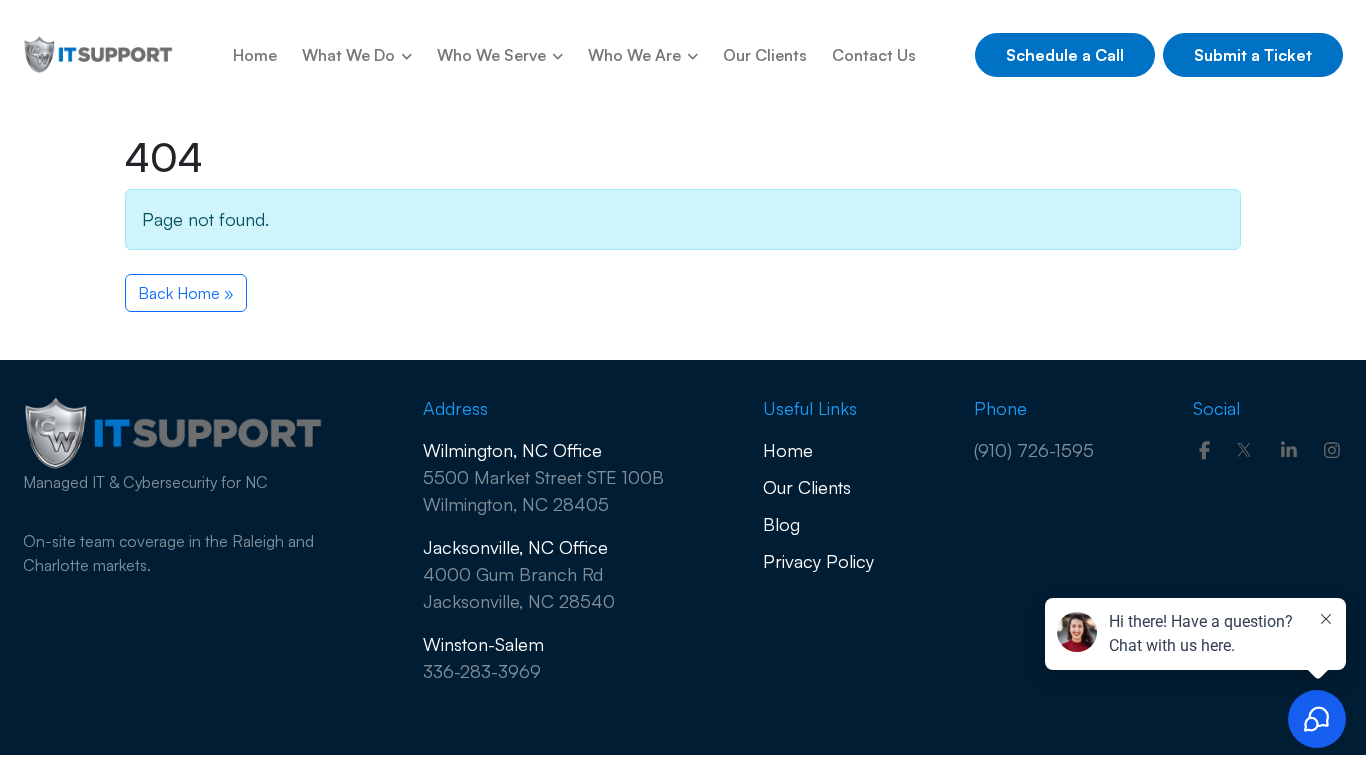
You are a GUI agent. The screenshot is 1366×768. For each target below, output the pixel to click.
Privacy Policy (818, 561)
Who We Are (636, 55)
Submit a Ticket (1253, 55)
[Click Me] (1204, 450)
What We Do (350, 55)
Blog (781, 524)
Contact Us (874, 55)
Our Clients (765, 55)
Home (255, 55)
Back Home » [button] (186, 293)
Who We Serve (493, 55)
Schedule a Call (1065, 55)
